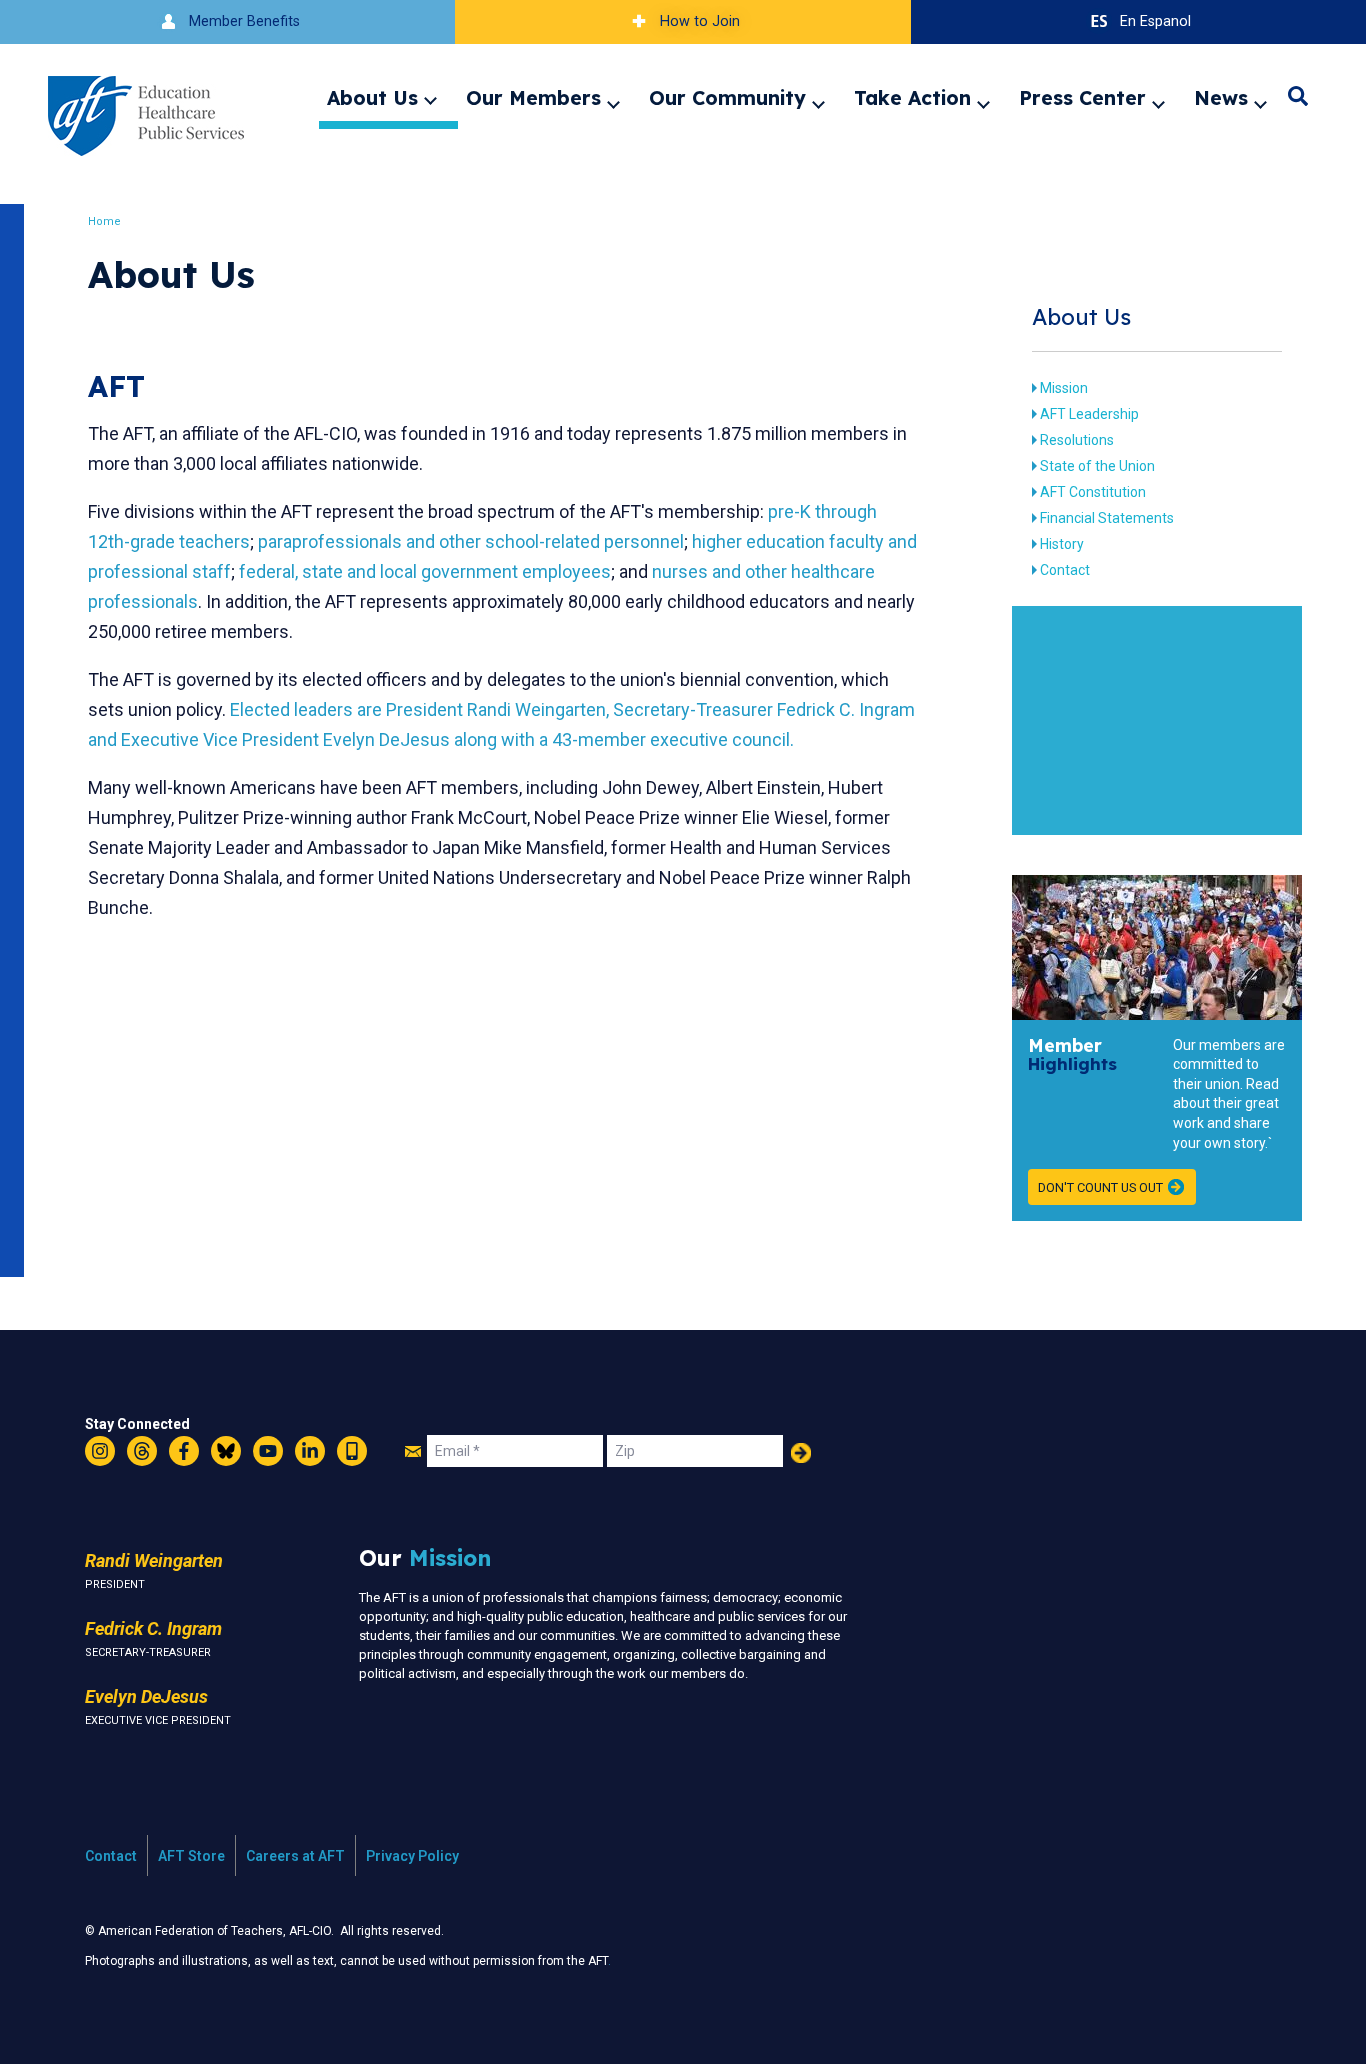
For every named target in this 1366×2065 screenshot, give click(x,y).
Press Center (1082, 98)
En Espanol (1155, 21)
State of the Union (1097, 466)
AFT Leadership (1089, 414)
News (1221, 98)
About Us (372, 98)
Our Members (533, 98)
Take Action (912, 98)
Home (104, 221)
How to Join (700, 21)
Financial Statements (1107, 518)
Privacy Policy (412, 1856)
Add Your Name (801, 1453)
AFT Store (191, 1856)
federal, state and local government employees (425, 571)
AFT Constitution (1093, 492)
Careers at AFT (295, 1856)
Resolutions (1077, 440)
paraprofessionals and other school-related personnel (471, 541)
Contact (1065, 570)
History (1062, 544)
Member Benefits (244, 21)
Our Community (727, 98)
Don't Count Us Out (1100, 1187)
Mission (1064, 388)
